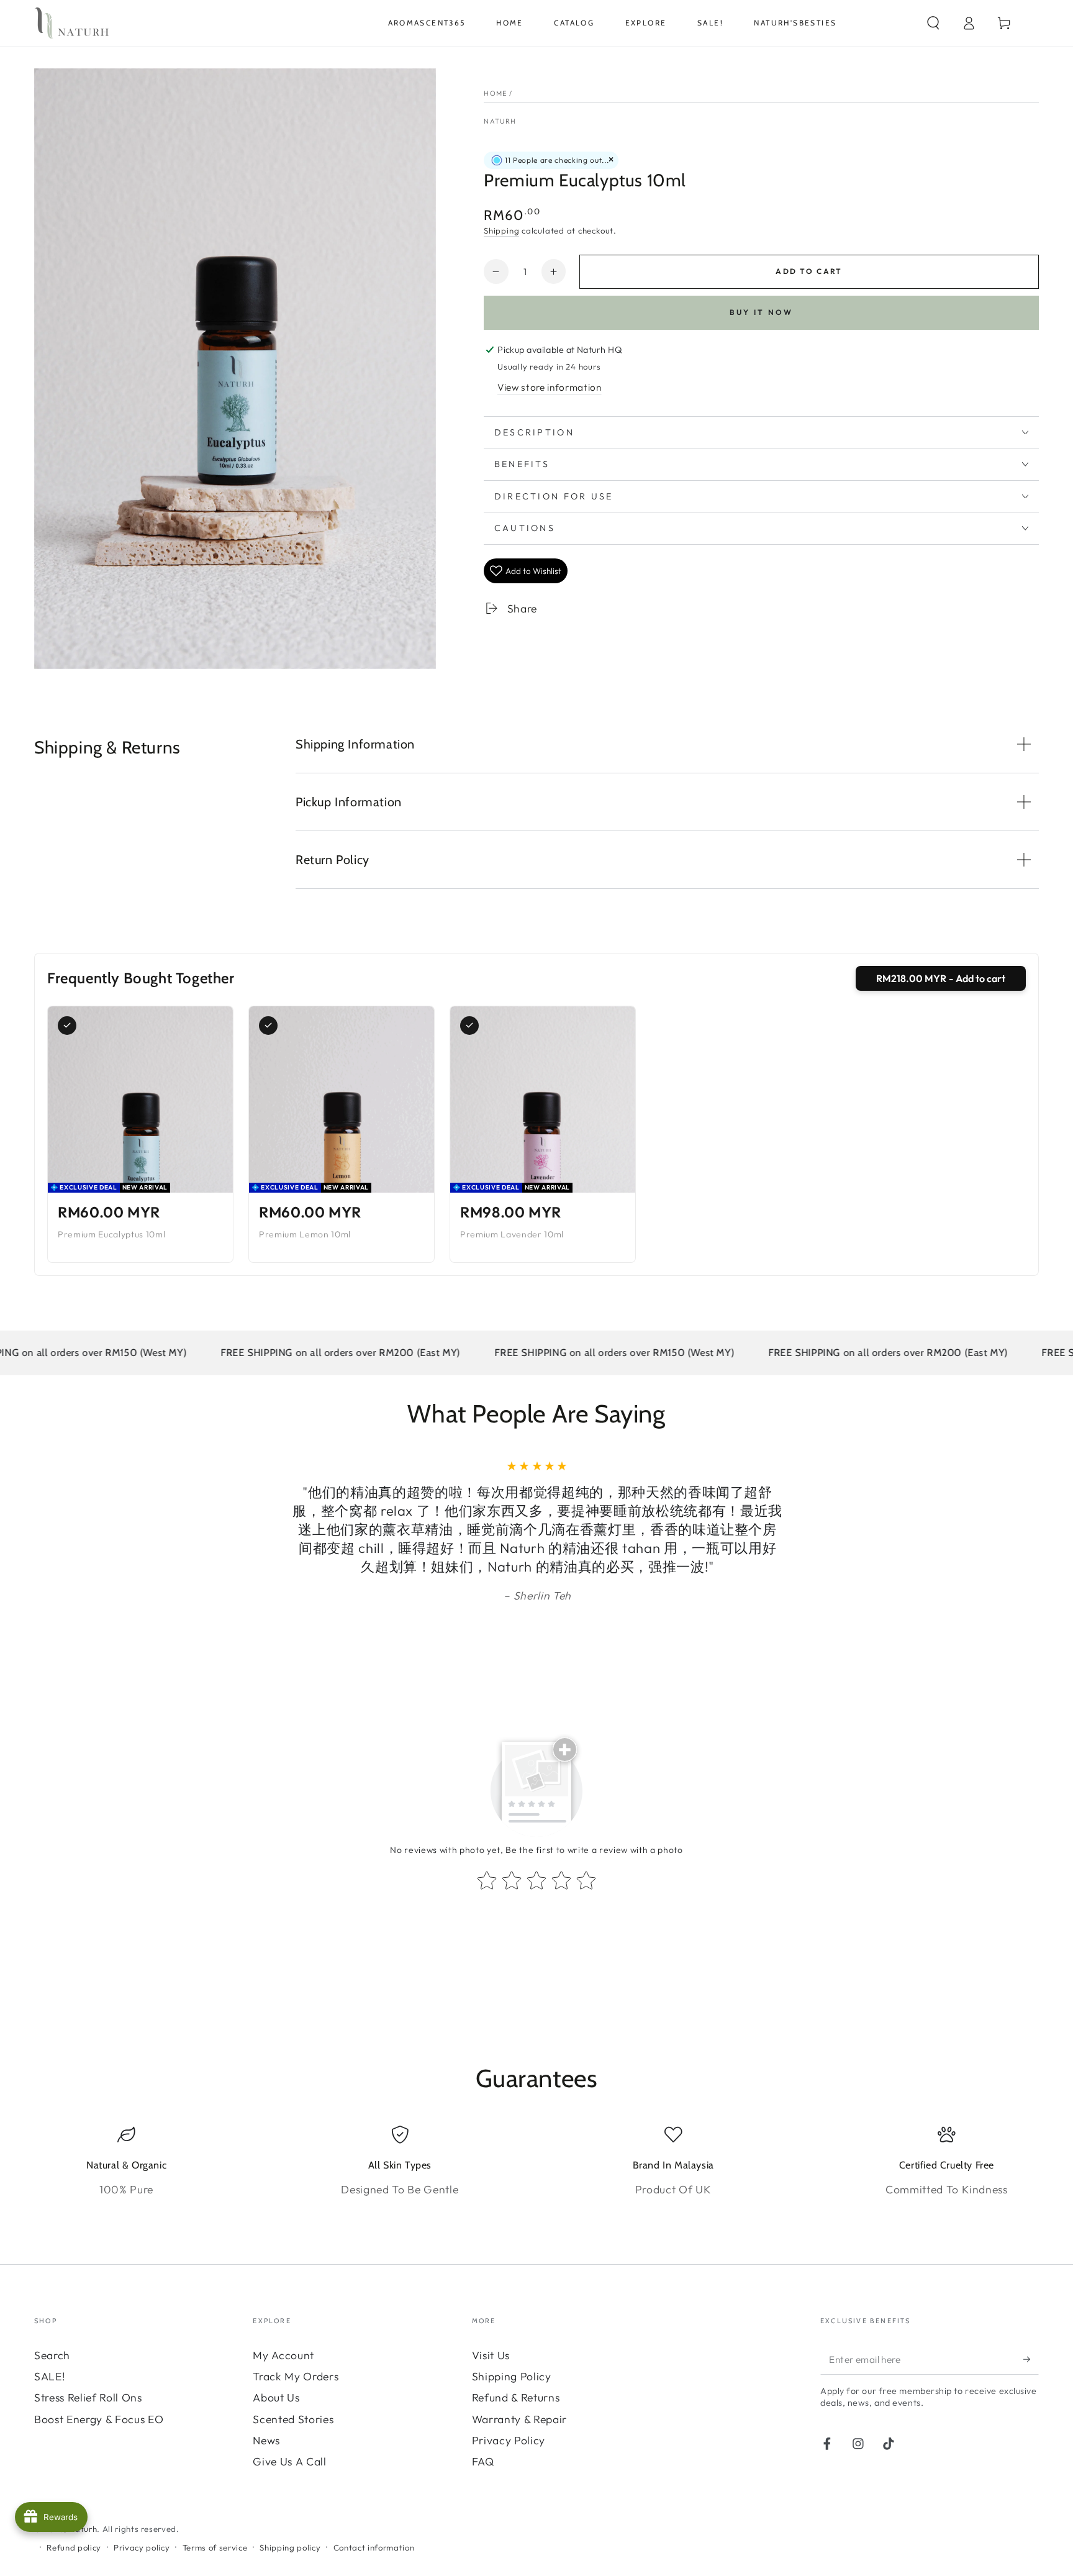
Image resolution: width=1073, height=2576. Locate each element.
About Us (276, 2397)
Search (52, 2355)
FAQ (483, 2461)
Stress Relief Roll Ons (88, 2397)
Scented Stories (293, 2419)
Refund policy (74, 2547)
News (266, 2440)
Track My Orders (296, 2376)
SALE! (50, 2376)
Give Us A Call (289, 2461)
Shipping (501, 230)
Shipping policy (290, 2547)
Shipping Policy (512, 2376)
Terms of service (215, 2547)
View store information (550, 387)
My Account (283, 2355)
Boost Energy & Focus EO (99, 2419)
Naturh (500, 121)
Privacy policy (142, 2547)
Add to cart (809, 271)
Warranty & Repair (519, 2419)
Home (496, 93)
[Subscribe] (1031, 2359)
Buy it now (762, 312)
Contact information (374, 2547)
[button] (933, 23)
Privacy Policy (509, 2440)
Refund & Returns (516, 2397)
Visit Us (491, 2355)
